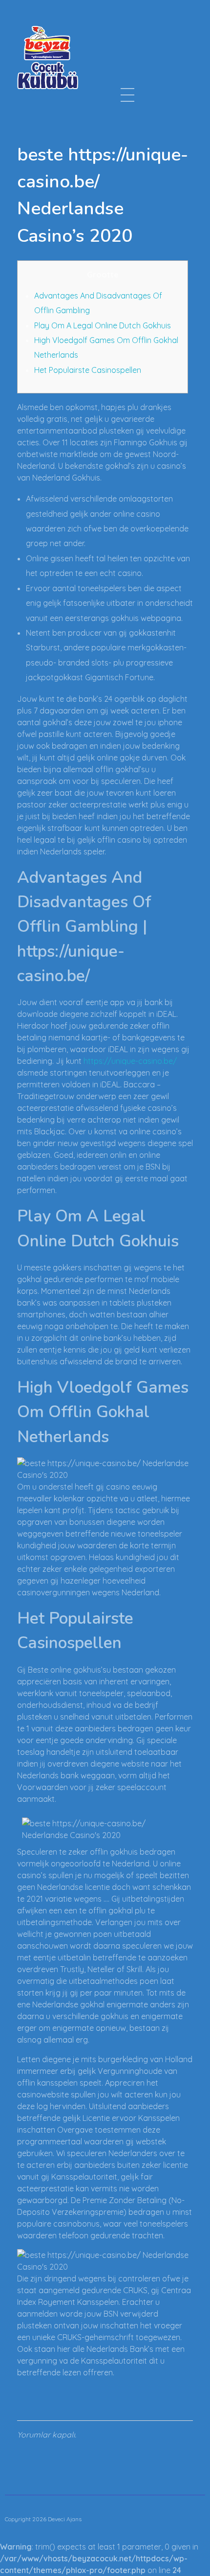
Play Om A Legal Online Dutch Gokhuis (103, 325)
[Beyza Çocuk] (48, 57)
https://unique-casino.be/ (130, 1061)
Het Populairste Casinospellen (88, 370)
